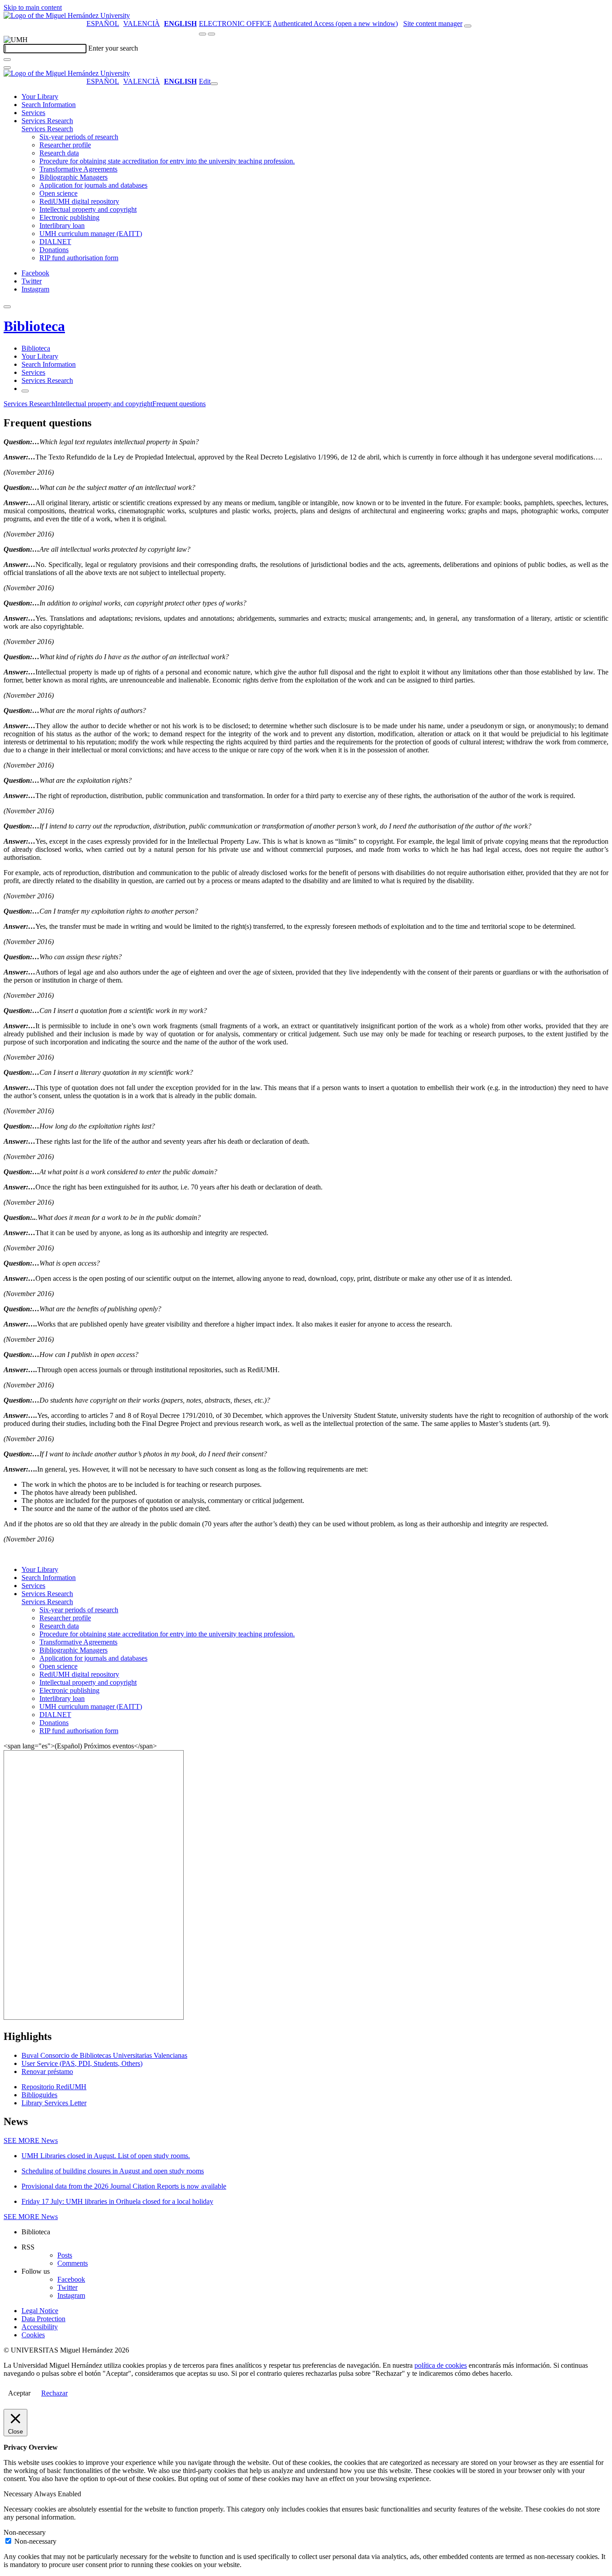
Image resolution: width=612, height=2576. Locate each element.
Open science (58, 193)
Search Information (49, 105)
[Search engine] (468, 26)
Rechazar (54, 2393)
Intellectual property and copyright (88, 209)
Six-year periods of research (79, 137)
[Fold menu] (214, 84)
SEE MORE (31, 2140)
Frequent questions (179, 404)
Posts (65, 2255)
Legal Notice (40, 2311)
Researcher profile (65, 145)
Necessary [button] (19, 2494)
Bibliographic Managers (73, 177)
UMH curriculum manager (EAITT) (91, 234)
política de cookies (441, 2365)
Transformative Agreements (78, 169)
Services (33, 113)
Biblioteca (34, 326)
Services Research (47, 121)
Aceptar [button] (19, 2393)
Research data (59, 153)
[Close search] (7, 68)
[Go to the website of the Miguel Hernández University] (67, 15)
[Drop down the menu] (211, 34)
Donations (54, 250)
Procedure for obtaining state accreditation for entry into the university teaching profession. (167, 161)
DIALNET (55, 242)
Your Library (40, 97)
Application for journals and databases (93, 185)
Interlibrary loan (62, 225)
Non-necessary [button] (25, 2532)
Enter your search (113, 48)
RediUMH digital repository (79, 201)
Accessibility (40, 2327)
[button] (47, 129)
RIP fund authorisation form (79, 258)
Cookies (33, 2335)
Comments (73, 2263)
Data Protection (43, 2319)
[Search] (7, 60)
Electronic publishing (69, 217)
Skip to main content (33, 7)
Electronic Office (235, 24)
